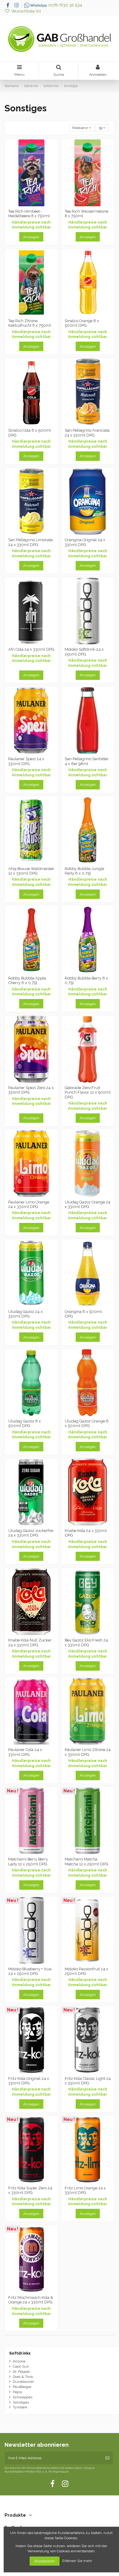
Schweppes (23, 2397)
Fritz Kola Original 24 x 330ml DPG (29, 2081)
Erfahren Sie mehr (78, 2561)
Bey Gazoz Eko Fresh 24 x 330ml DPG (86, 1643)
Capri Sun (21, 2366)
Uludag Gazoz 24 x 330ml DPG (25, 1314)
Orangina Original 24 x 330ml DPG (85, 542)
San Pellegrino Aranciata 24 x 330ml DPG (87, 433)
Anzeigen (31, 237)
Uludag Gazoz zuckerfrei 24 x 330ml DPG (31, 1533)
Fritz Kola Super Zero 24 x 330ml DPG (30, 2190)
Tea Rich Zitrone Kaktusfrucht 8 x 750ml (30, 323)
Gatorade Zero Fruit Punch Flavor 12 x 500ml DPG (88, 1092)
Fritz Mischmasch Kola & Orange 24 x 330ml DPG (31, 2300)
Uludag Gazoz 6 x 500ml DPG (25, 1424)
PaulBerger (22, 2387)
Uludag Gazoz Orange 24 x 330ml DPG (88, 1204)
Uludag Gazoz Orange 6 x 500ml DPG (87, 1424)
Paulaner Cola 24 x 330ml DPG (25, 1752)
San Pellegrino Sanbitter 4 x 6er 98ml (87, 761)
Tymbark (20, 2407)
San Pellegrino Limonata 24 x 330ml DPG (31, 542)
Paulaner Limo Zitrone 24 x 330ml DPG (88, 1752)
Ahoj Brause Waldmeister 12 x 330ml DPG (31, 871)
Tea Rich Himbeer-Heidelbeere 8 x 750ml (29, 214)
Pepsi (17, 2392)
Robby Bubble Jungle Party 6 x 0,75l (84, 871)
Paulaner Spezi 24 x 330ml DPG (26, 761)
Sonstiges (21, 2402)
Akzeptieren (45, 2561)
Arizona (19, 2361)
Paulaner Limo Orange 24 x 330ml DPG (29, 1204)
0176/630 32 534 (65, 5)
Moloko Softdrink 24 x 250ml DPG (84, 652)
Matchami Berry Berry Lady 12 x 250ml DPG (28, 1862)
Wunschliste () (25, 11)
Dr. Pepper (21, 2372)
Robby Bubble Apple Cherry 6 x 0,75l (27, 981)
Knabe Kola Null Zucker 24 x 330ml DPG (30, 1643)
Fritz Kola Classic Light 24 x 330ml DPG (88, 2081)
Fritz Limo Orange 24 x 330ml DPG (85, 2190)
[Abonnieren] (107, 2458)
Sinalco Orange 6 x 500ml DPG (82, 323)
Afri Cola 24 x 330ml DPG (31, 649)
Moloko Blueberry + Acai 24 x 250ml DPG (30, 1971)
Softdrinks (20, 2353)
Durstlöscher (23, 2382)
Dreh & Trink (23, 2377)
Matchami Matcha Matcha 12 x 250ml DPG (87, 1862)
